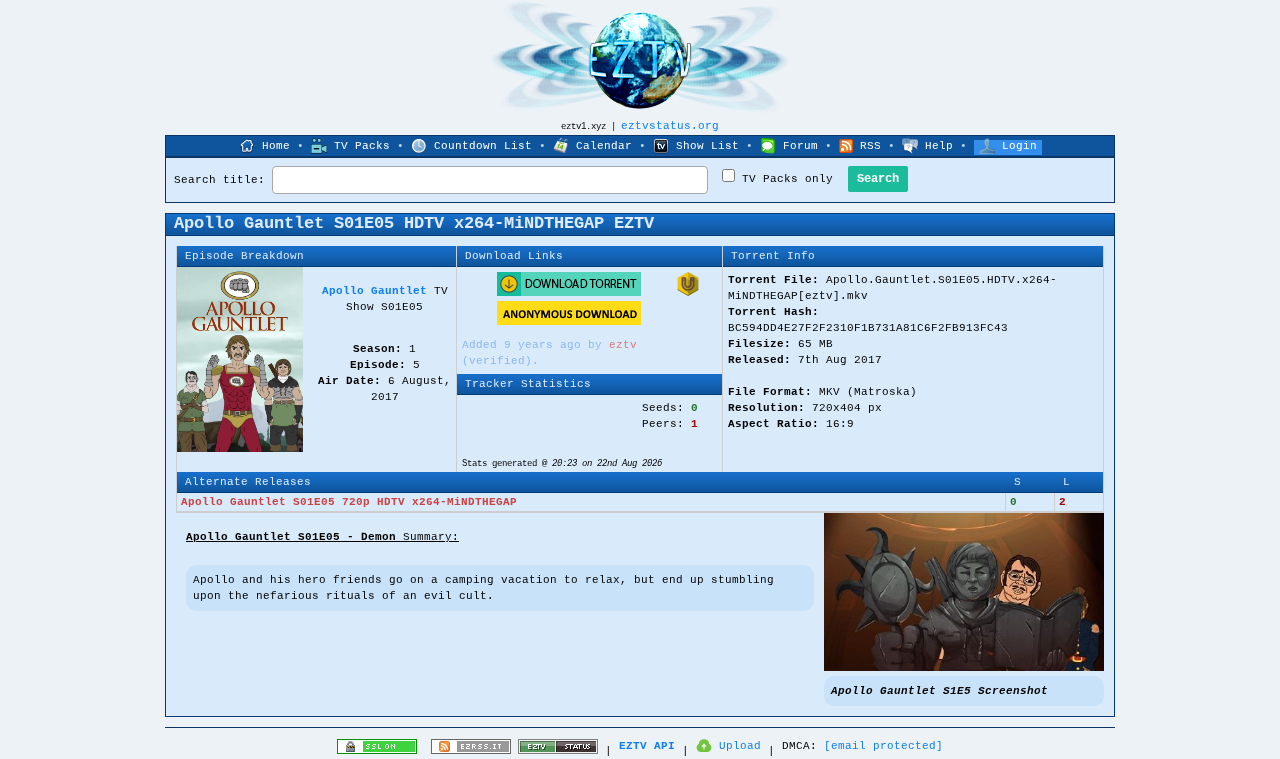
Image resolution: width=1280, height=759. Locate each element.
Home (276, 146)
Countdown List (483, 146)
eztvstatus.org (670, 126)
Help (939, 146)
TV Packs (362, 146)
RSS (870, 146)
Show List (707, 146)
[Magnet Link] (688, 293)
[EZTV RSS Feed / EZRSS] (471, 751)
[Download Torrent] (569, 293)
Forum (800, 146)
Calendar (604, 146)
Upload (740, 746)
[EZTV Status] (558, 751)
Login (1019, 146)
